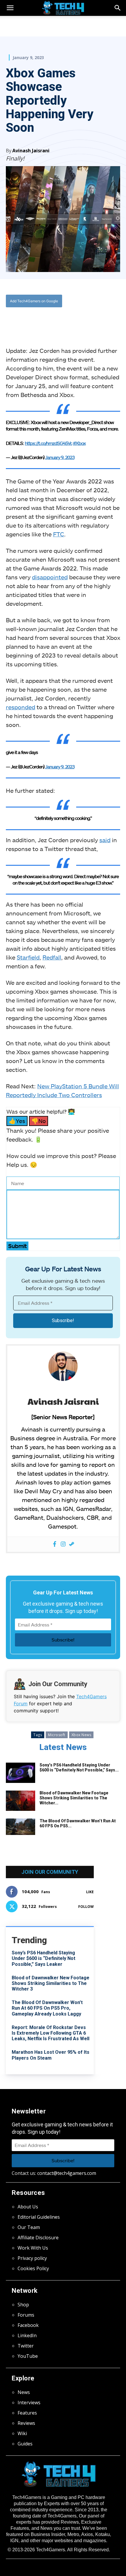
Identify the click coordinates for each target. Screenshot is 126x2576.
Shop (23, 2305)
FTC (59, 534)
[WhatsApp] (57, 320)
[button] (118, 8)
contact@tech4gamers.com (67, 2173)
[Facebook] (30, 320)
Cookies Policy (33, 2268)
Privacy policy (32, 2258)
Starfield (28, 957)
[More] (84, 320)
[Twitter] (44, 320)
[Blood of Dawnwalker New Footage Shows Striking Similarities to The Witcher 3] (21, 1801)
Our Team (29, 2227)
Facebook (28, 2325)
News (24, 2392)
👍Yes (17, 1121)
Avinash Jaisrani (31, 151)
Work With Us (33, 2248)
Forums (26, 2315)
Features (27, 2413)
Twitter (26, 2346)
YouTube (28, 2356)
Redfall (52, 957)
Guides (25, 2444)
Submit (17, 1246)
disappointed (50, 577)
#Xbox (79, 443)
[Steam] (72, 1544)
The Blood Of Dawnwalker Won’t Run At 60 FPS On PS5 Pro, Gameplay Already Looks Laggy (47, 2008)
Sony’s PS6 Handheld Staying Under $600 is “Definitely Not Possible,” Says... (79, 1767)
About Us (28, 2207)
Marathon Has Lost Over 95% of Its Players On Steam (51, 2055)
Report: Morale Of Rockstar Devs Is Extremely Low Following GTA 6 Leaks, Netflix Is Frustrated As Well (51, 2033)
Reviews (26, 2423)
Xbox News (81, 1735)
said (105, 840)
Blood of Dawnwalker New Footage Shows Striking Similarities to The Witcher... (74, 1798)
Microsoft (57, 1735)
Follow (86, 1907)
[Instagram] (63, 1544)
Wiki (22, 2433)
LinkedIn (27, 2335)
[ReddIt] (71, 320)
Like (90, 1892)
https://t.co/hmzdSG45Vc (48, 443)
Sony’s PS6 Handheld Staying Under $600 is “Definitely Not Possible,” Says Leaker (44, 1958)
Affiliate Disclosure (38, 2238)
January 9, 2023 (60, 457)
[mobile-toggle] (10, 8)
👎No (39, 1121)
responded (21, 707)
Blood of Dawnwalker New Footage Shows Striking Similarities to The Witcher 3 (51, 1983)
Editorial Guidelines (39, 2217)
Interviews (29, 2403)
